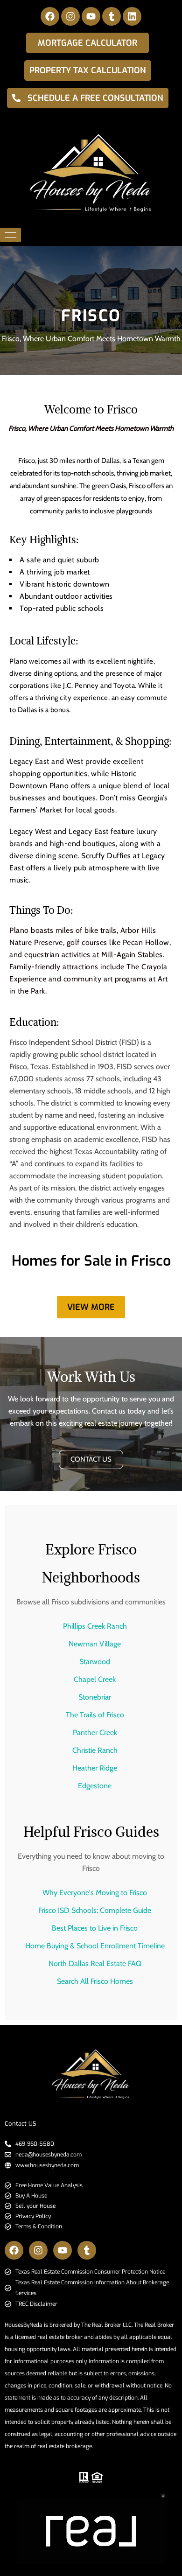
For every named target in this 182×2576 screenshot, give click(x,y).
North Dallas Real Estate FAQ (95, 1963)
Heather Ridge (95, 1768)
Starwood (95, 1662)
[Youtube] (91, 16)
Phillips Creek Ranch (95, 1626)
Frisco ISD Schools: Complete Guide (95, 1910)
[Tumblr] (112, 16)
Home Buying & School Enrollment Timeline (95, 1946)
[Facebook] (50, 16)
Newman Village (95, 1644)
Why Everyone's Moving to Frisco (95, 1893)
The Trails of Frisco (95, 1715)
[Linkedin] (132, 16)
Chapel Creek (95, 1679)
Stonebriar (95, 1697)
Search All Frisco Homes (95, 1981)
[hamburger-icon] (10, 235)
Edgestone (95, 1786)
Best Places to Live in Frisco (95, 1928)
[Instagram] (70, 16)
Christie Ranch (95, 1750)
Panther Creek (95, 1732)
